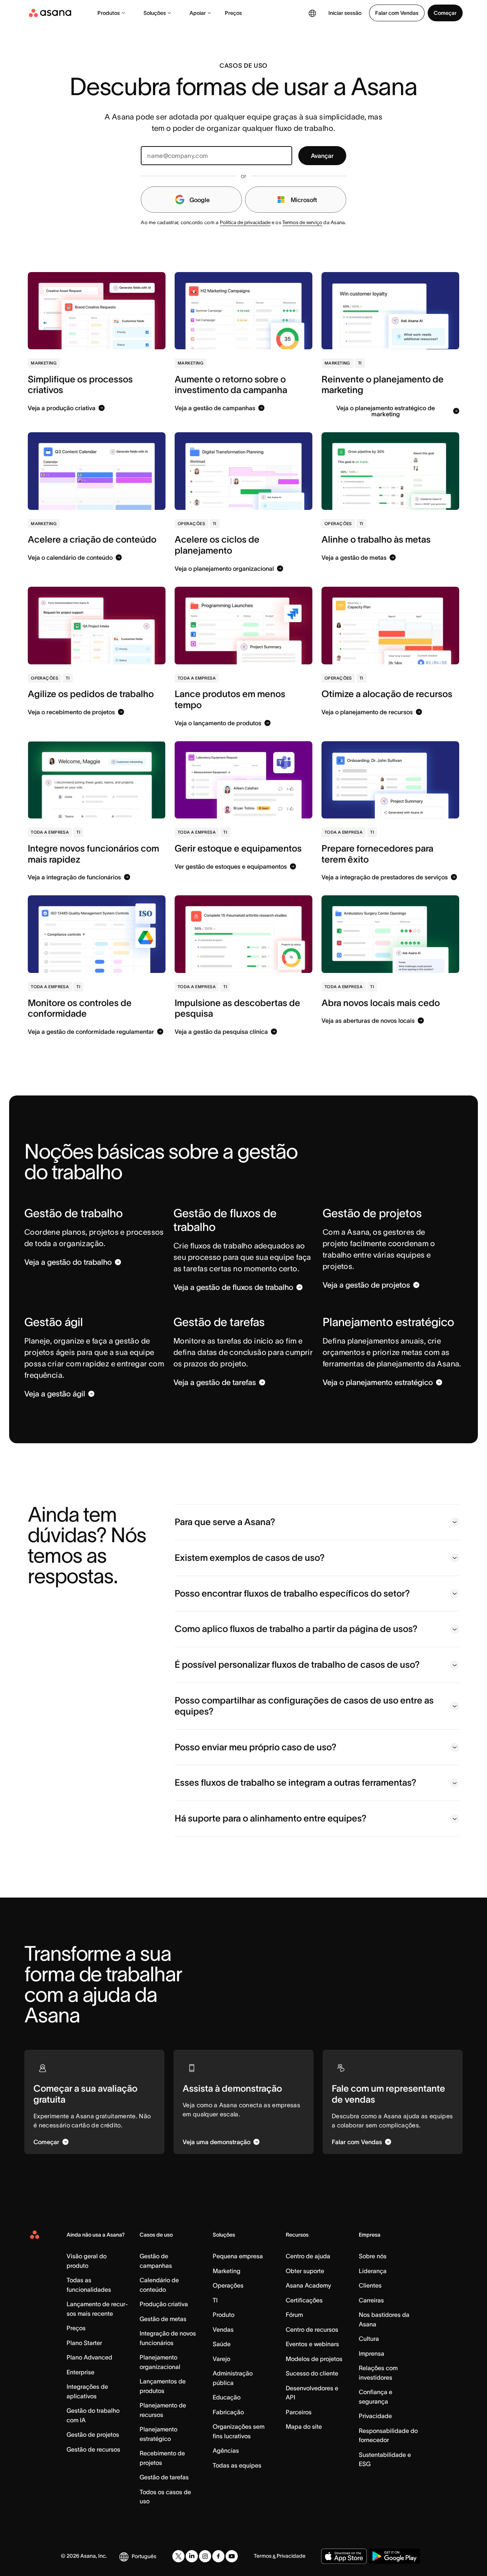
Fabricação (228, 2412)
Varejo (221, 2359)
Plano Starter (84, 2343)
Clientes (370, 2285)
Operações (228, 2285)
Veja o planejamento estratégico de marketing (386, 411)
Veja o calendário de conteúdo (70, 557)
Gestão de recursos (93, 2449)
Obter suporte (305, 2271)
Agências (226, 2450)
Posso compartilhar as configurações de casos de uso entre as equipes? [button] (304, 1706)
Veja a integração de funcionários (74, 877)
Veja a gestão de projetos (366, 1285)
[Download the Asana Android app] (394, 2556)
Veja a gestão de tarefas (215, 1382)
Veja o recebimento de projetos (71, 712)
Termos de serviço (302, 222)
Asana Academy (308, 2285)
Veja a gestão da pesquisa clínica (221, 1032)
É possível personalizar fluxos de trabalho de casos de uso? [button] (297, 1665)
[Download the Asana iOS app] (344, 2556)
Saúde (222, 2344)
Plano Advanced (89, 2357)
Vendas (223, 2329)
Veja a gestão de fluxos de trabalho (233, 1287)
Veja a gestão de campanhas (215, 408)
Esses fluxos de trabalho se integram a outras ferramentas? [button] (295, 1782)
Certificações (304, 2300)
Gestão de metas (163, 2319)
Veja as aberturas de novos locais (368, 1021)
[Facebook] (218, 2556)
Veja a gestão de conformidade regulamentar (91, 1032)
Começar (445, 13)
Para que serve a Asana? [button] (225, 1522)
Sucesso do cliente (312, 2373)
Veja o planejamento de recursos (367, 712)
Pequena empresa (238, 2256)
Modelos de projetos (314, 2359)
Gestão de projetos (93, 2434)
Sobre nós (373, 2256)
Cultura (369, 2339)
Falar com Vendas (397, 13)
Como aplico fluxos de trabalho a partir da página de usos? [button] (296, 1629)
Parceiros (299, 2412)
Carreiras (371, 2300)
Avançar (322, 156)
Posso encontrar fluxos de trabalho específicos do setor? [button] (292, 1593)
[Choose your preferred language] (312, 13)
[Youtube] (232, 2556)
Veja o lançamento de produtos (218, 723)
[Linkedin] (192, 2556)
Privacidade (375, 2416)
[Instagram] (205, 2556)
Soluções (155, 13)
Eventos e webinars (312, 2344)
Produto (224, 2315)
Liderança (373, 2271)
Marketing (227, 2271)
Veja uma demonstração (216, 2142)
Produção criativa (164, 2304)
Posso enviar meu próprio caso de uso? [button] (255, 1747)
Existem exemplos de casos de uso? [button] (250, 1558)
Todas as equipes (237, 2465)
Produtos (109, 13)
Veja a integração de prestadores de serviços (385, 877)
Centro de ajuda (308, 2256)
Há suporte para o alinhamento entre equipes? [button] (271, 1818)
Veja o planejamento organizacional (224, 568)
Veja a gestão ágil (55, 1394)
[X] (178, 2556)
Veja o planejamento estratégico (378, 1382)
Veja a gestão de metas (354, 557)
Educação (227, 2397)
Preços (233, 13)
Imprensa (372, 2353)
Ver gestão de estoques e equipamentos (231, 866)
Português (144, 2556)
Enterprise (80, 2372)
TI (215, 2300)
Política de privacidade (245, 222)
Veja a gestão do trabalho (68, 1262)
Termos (263, 2556)
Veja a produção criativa (62, 408)
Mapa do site (304, 2426)
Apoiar (198, 13)
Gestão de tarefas (164, 2477)
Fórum (294, 2315)
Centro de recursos (312, 2329)
